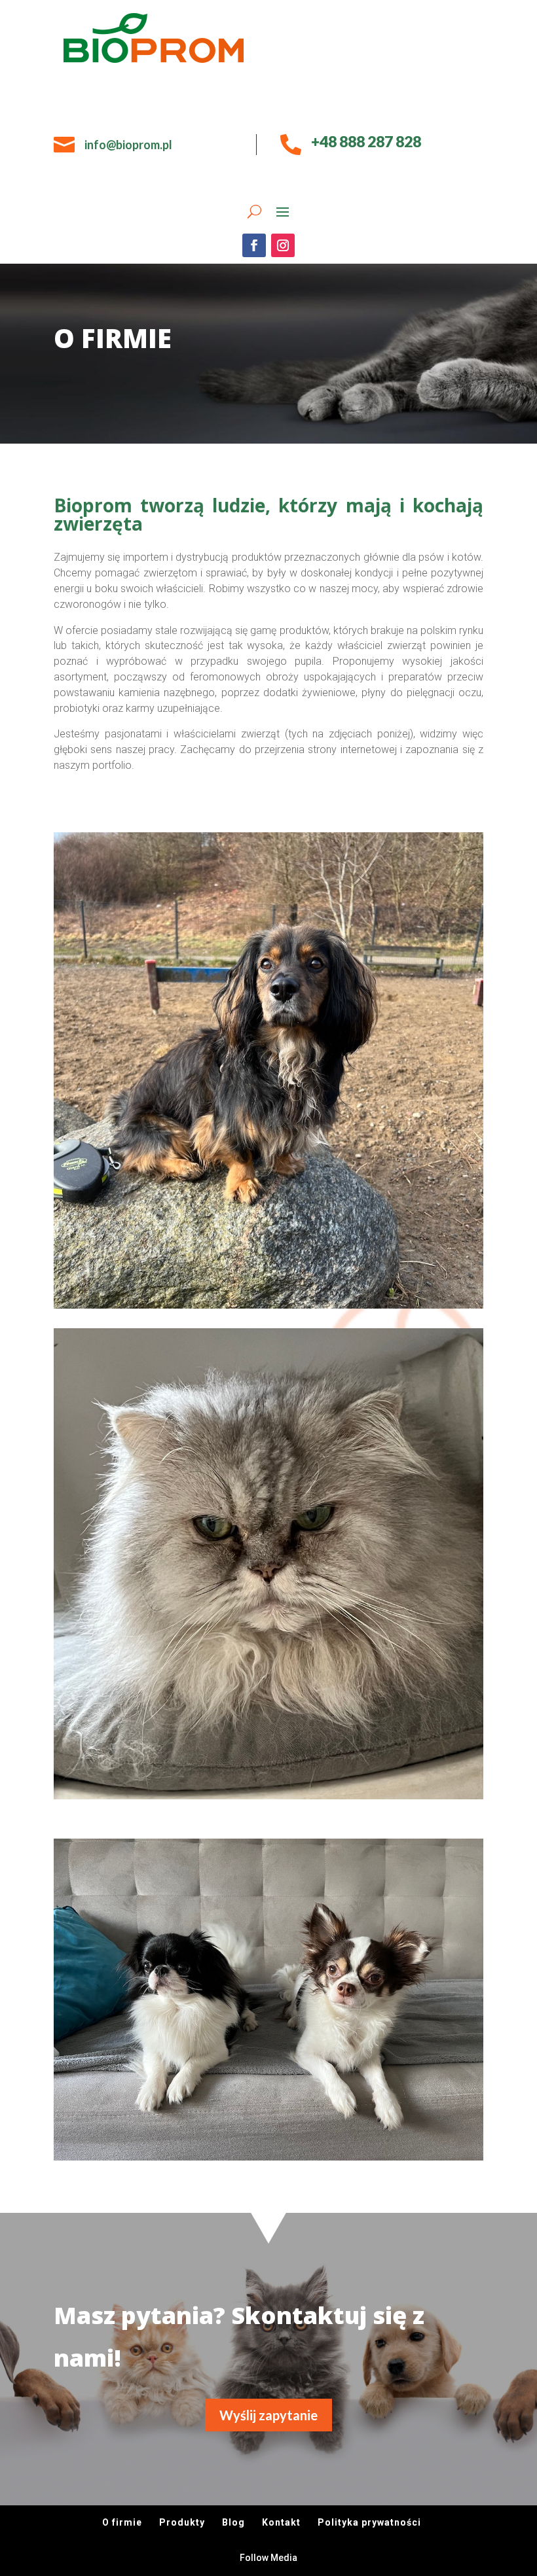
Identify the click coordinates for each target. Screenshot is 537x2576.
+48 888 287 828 (366, 141)
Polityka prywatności (369, 2522)
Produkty (182, 2522)
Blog (233, 2522)
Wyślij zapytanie (268, 2415)
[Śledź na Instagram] (283, 245)
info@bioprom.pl (128, 145)
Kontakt (281, 2522)
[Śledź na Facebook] (254, 245)
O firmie (122, 2522)
